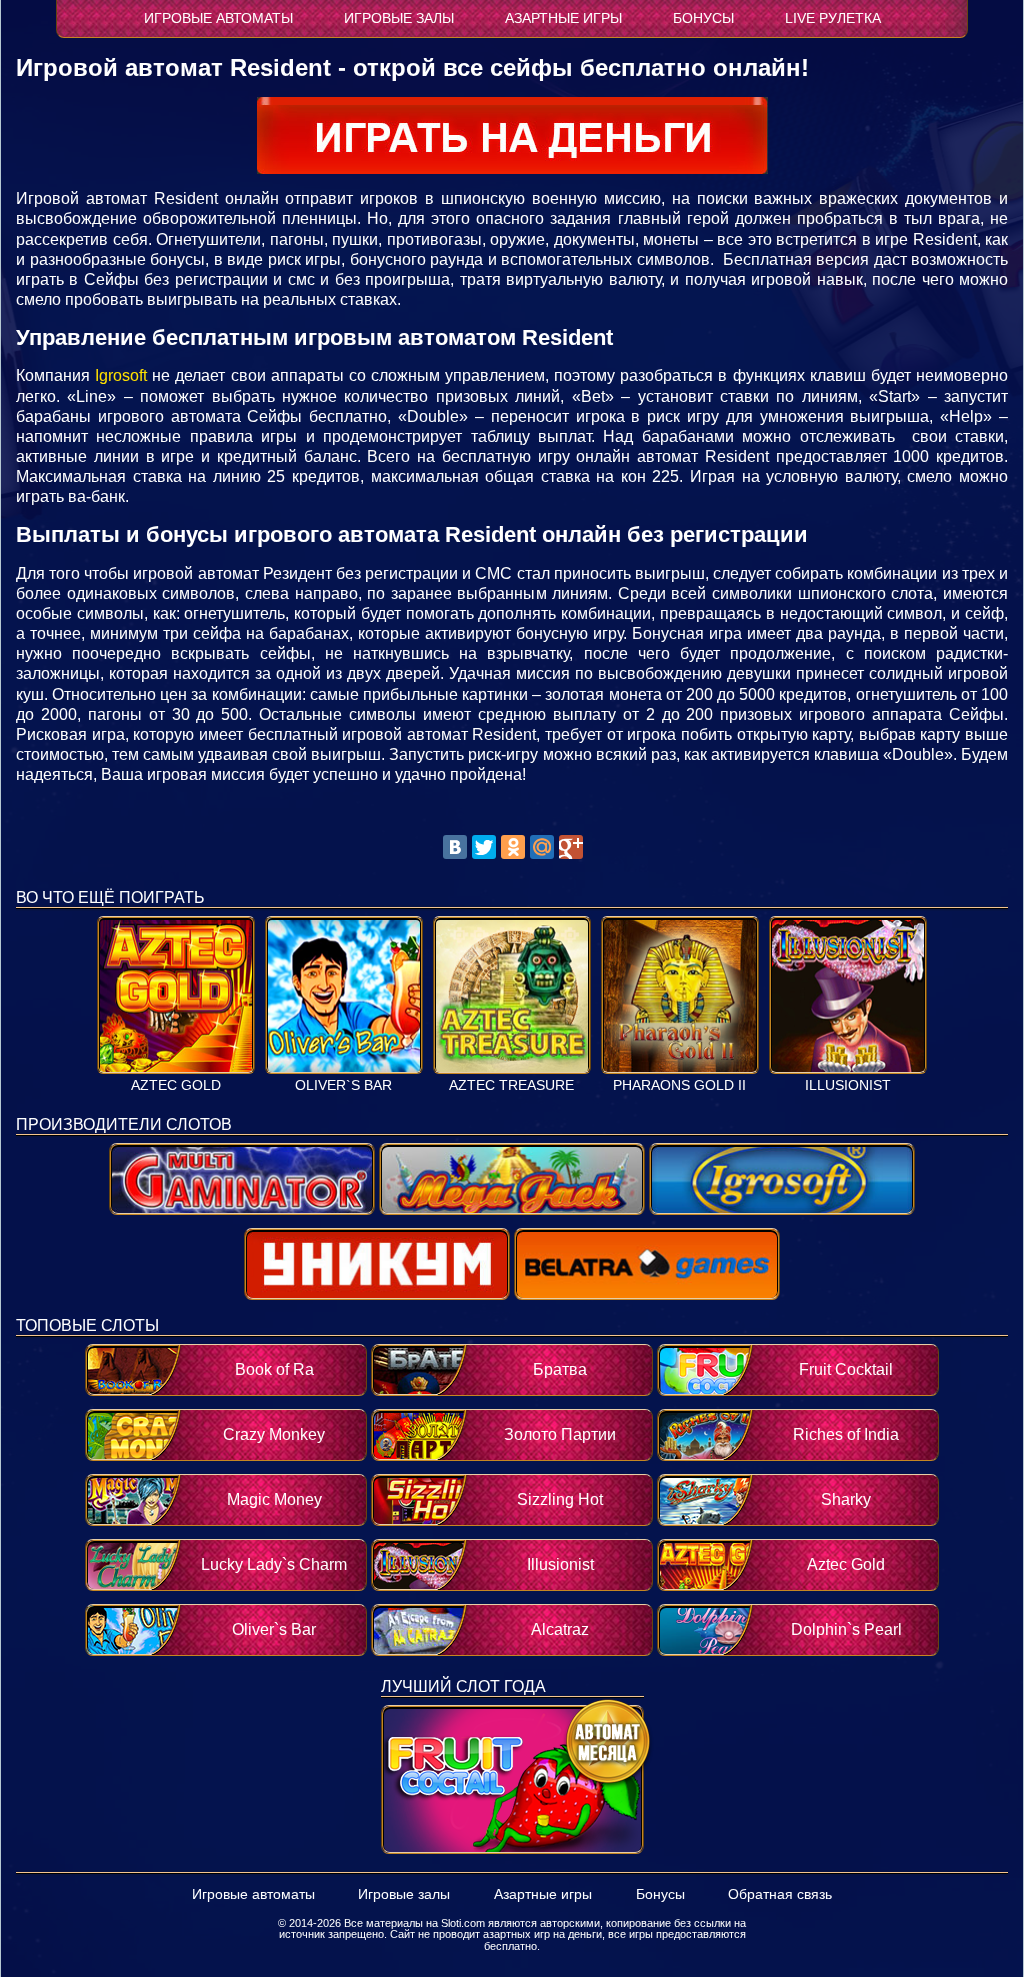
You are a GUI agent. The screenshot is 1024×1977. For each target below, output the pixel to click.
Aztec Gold (176, 1085)
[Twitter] (484, 847)
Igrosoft (121, 375)
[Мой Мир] (542, 847)
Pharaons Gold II (679, 1085)
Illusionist (848, 1085)
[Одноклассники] (513, 847)
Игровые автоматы (218, 18)
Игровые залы (399, 18)
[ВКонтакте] (455, 847)
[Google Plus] (571, 847)
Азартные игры (563, 18)
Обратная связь (780, 1894)
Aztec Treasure (511, 1085)
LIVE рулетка (833, 18)
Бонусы (703, 18)
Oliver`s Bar (343, 1085)
